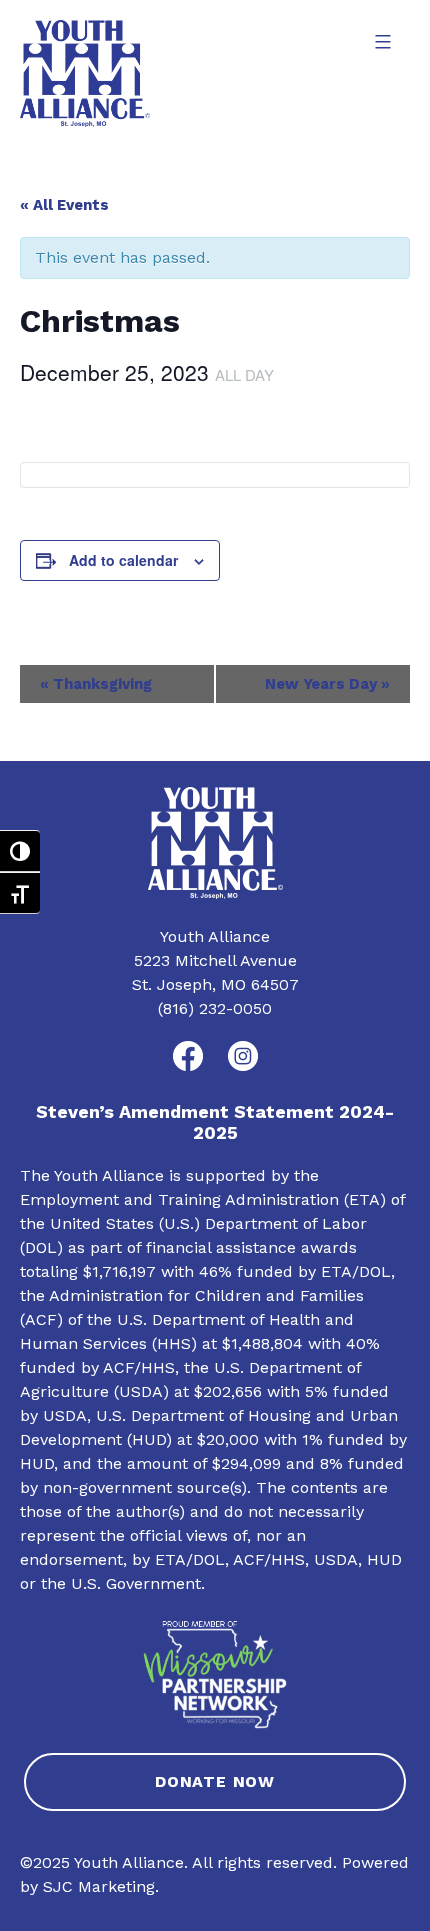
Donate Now (215, 1781)
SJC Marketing (99, 1886)
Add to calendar (123, 560)
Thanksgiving (96, 684)
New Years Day (327, 684)
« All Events (64, 205)
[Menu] (380, 42)
